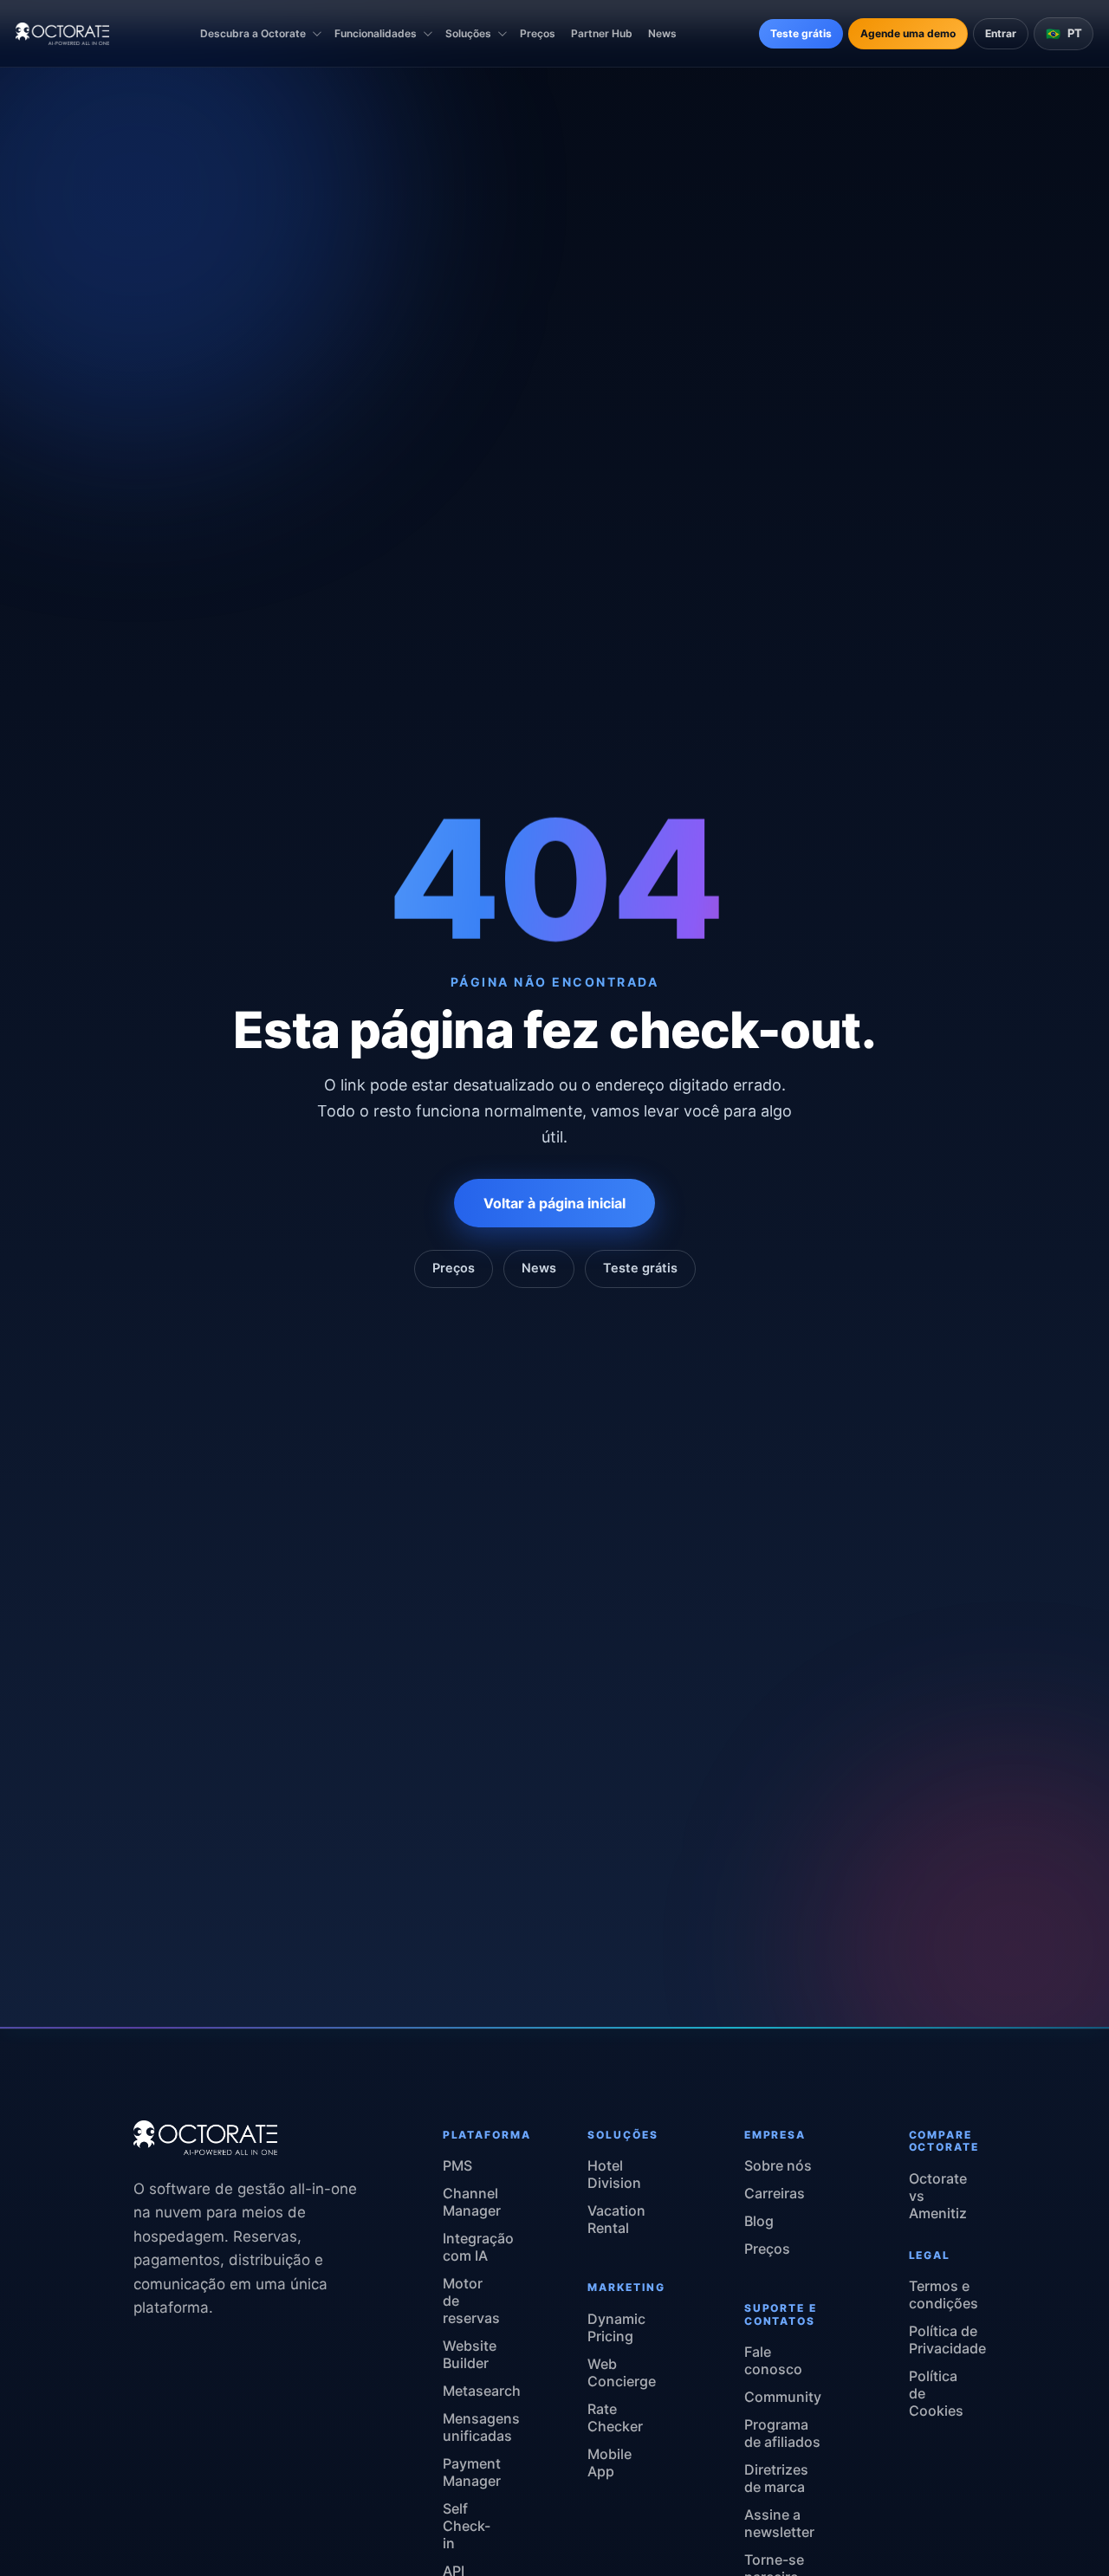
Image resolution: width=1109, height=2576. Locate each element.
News (662, 33)
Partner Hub (602, 33)
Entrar (1001, 33)
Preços (538, 33)
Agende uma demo (908, 33)
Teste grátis (801, 33)
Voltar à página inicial (554, 1204)
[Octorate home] (62, 34)
